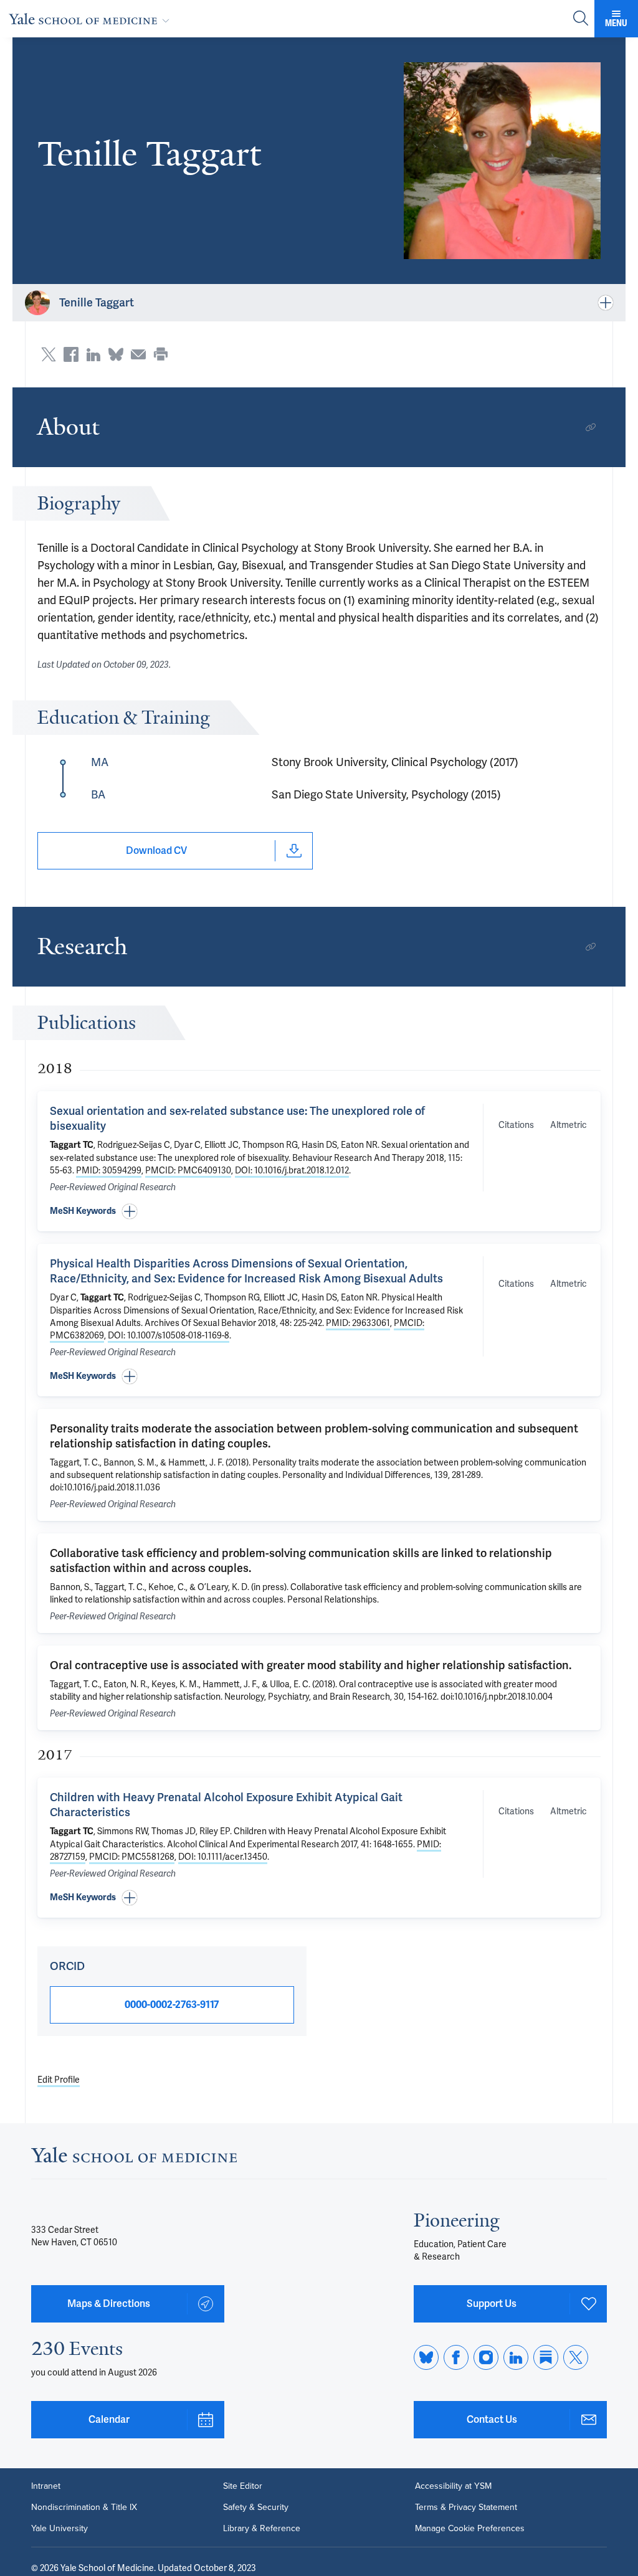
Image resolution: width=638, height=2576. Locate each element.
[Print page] (161, 354)
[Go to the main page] (92, 19)
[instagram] (486, 2357)
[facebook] (456, 2357)
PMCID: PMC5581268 (132, 1857)
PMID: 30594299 (109, 1170)
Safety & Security (256, 2507)
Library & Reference (262, 2529)
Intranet (46, 2486)
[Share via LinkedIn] (93, 354)
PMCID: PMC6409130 (188, 1170)
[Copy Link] (591, 427)
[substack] (546, 2357)
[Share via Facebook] (71, 354)
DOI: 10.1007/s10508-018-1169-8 (169, 1335)
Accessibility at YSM (453, 2486)
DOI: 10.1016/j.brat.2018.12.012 (292, 1170)
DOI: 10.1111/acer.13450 (223, 1857)
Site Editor (243, 2486)
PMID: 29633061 (358, 1323)
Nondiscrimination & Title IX (84, 2507)
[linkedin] (516, 2357)
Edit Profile (59, 2080)
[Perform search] (581, 19)
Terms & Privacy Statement (466, 2507)
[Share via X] (49, 354)
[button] (502, 161)
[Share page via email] (138, 354)
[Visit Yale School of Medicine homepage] (134, 2158)
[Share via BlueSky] (116, 354)
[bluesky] (426, 2357)
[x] (576, 2357)
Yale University (60, 2529)
